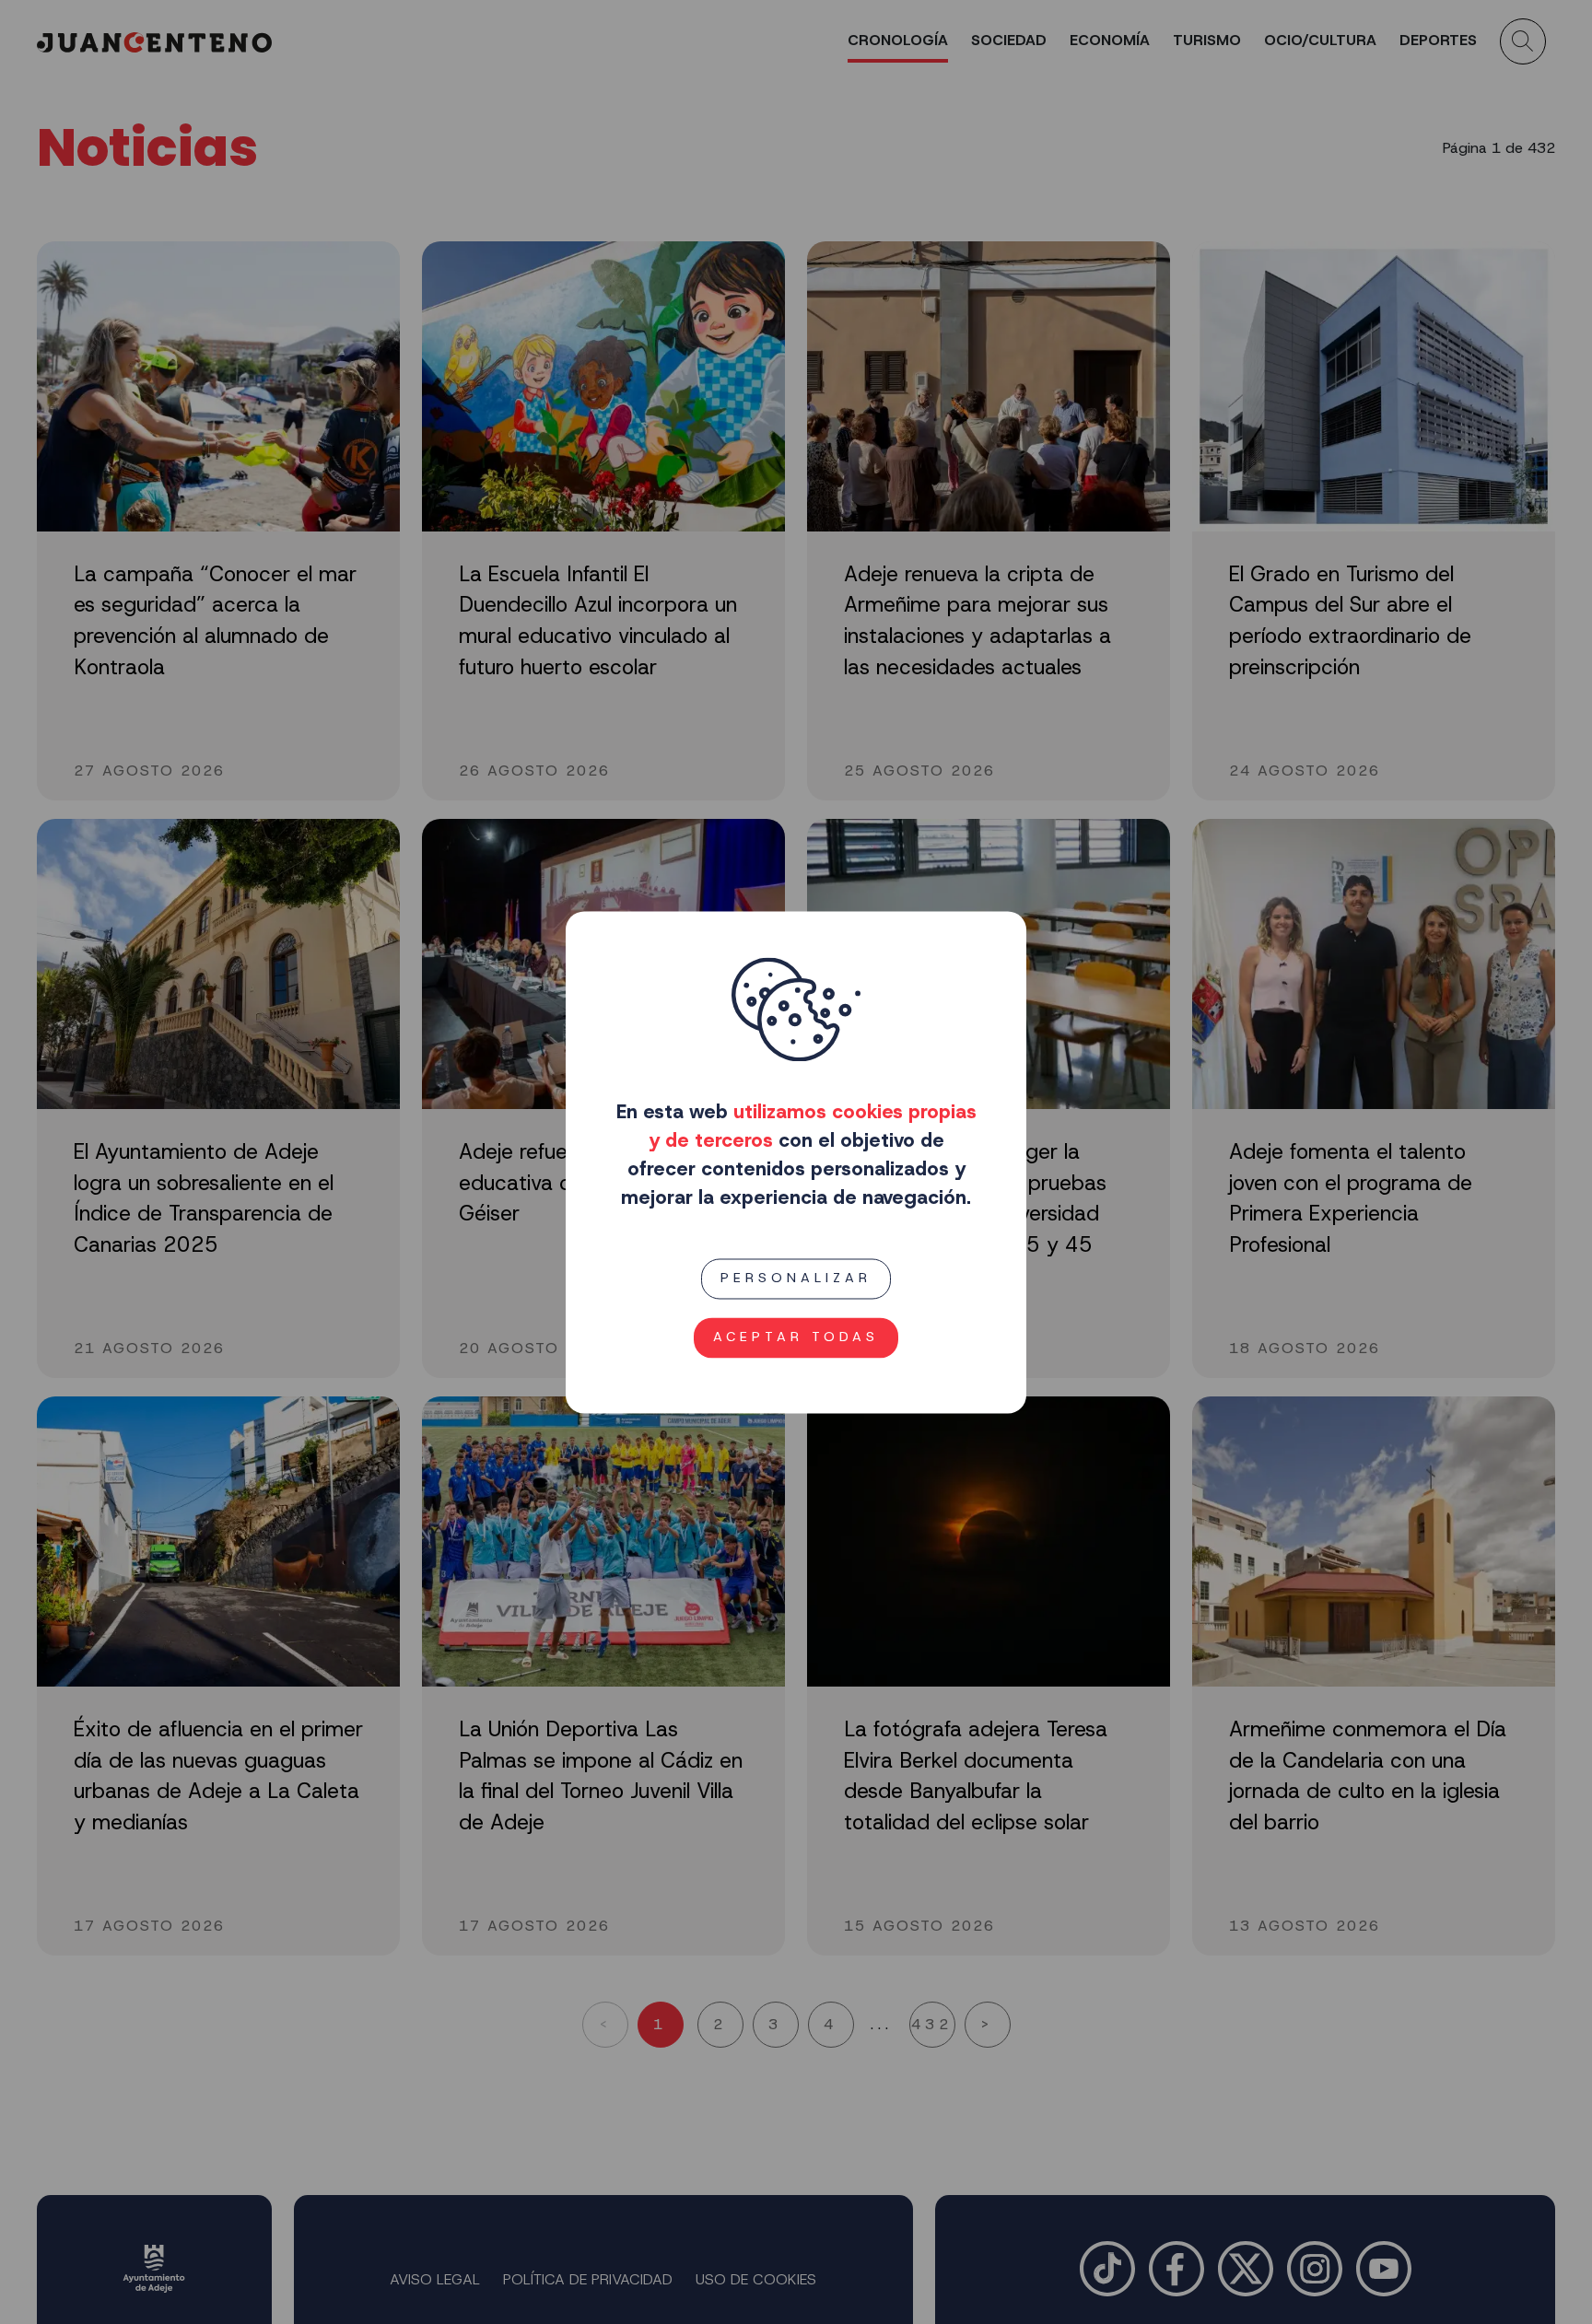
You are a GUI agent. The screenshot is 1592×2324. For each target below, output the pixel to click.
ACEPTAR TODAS (796, 1337)
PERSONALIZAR (796, 1279)
